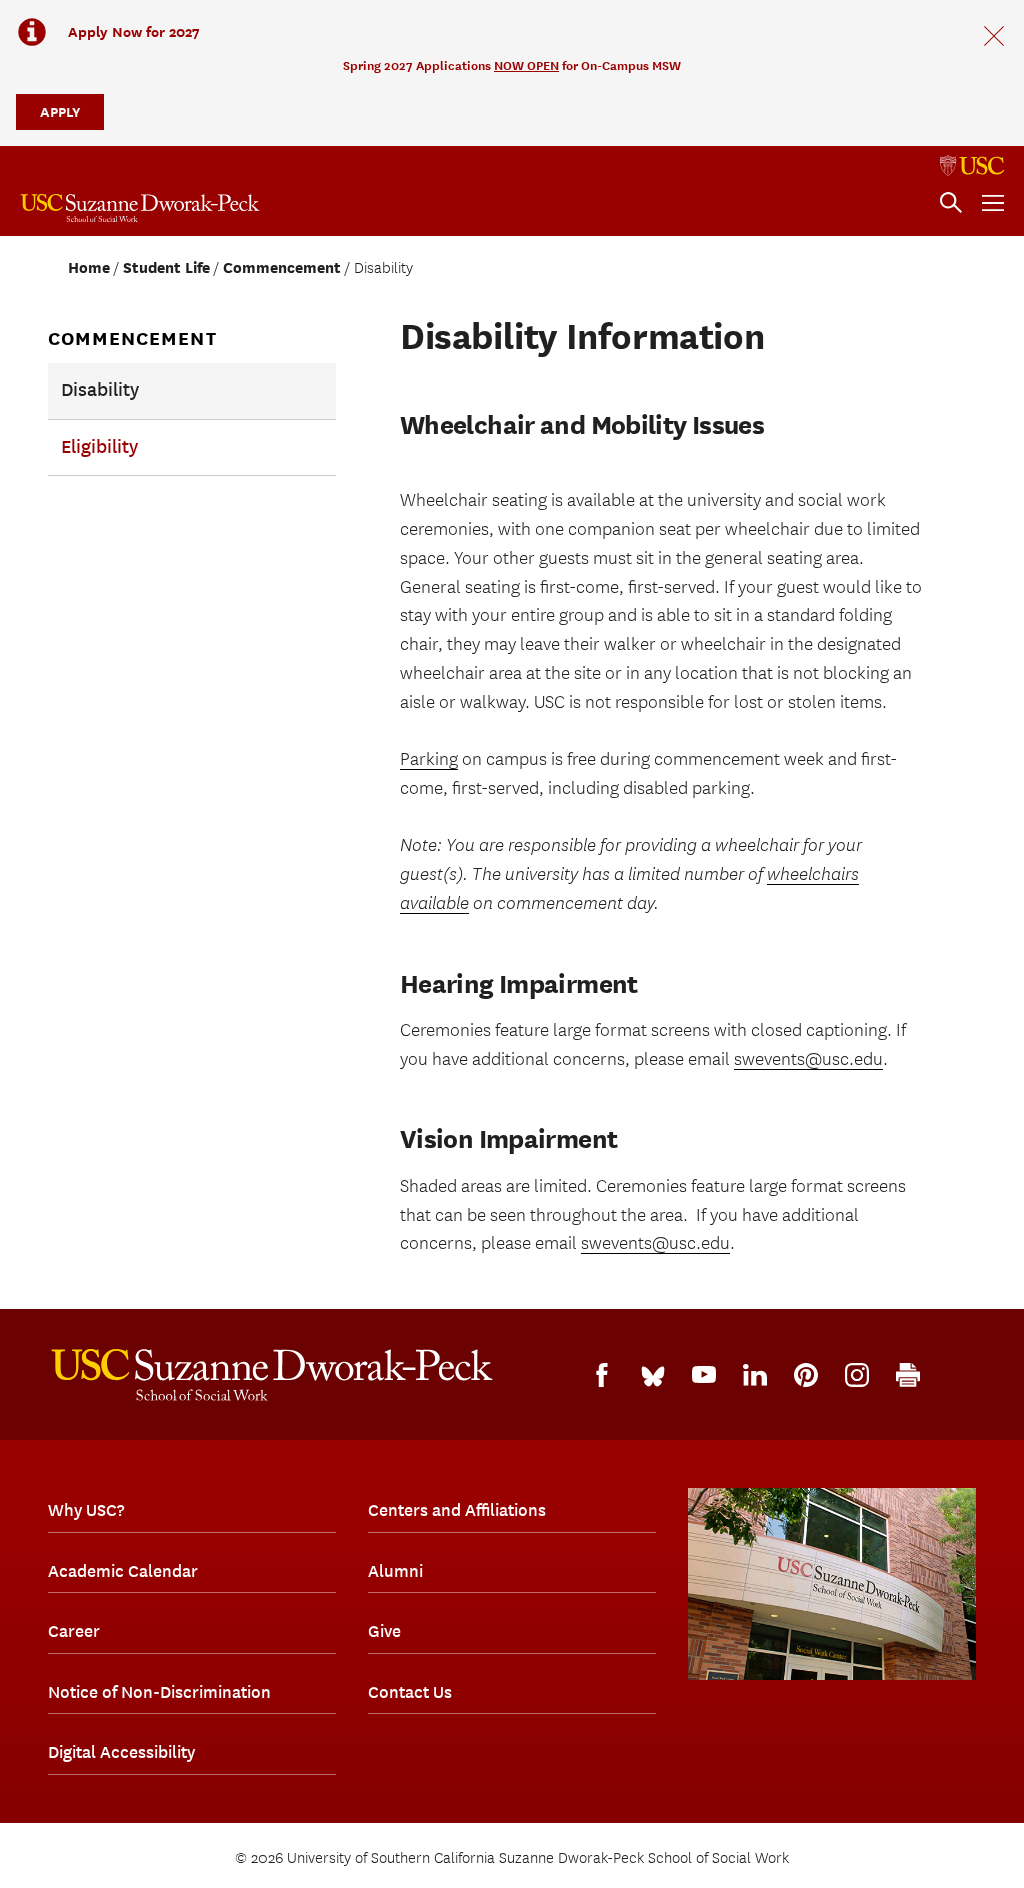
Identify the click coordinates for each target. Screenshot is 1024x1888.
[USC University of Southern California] (972, 166)
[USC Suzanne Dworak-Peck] (272, 1375)
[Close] (994, 36)
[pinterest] (806, 1375)
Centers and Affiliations (457, 1510)
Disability (100, 390)
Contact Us (410, 1692)
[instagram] (857, 1375)
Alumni (395, 1571)
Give (384, 1631)
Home (89, 268)
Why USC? (86, 1510)
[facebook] (602, 1375)
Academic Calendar (123, 1571)
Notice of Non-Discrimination (159, 1692)
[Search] (951, 203)
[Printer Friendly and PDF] (908, 1375)
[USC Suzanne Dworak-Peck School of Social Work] (140, 208)
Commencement (282, 268)
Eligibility (99, 447)
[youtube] (704, 1374)
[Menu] (993, 203)
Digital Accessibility (121, 1752)
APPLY (60, 111)
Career (74, 1631)
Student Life (166, 268)
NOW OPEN (526, 65)
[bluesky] (653, 1375)
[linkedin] (755, 1375)
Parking (429, 759)
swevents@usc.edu (808, 1059)
